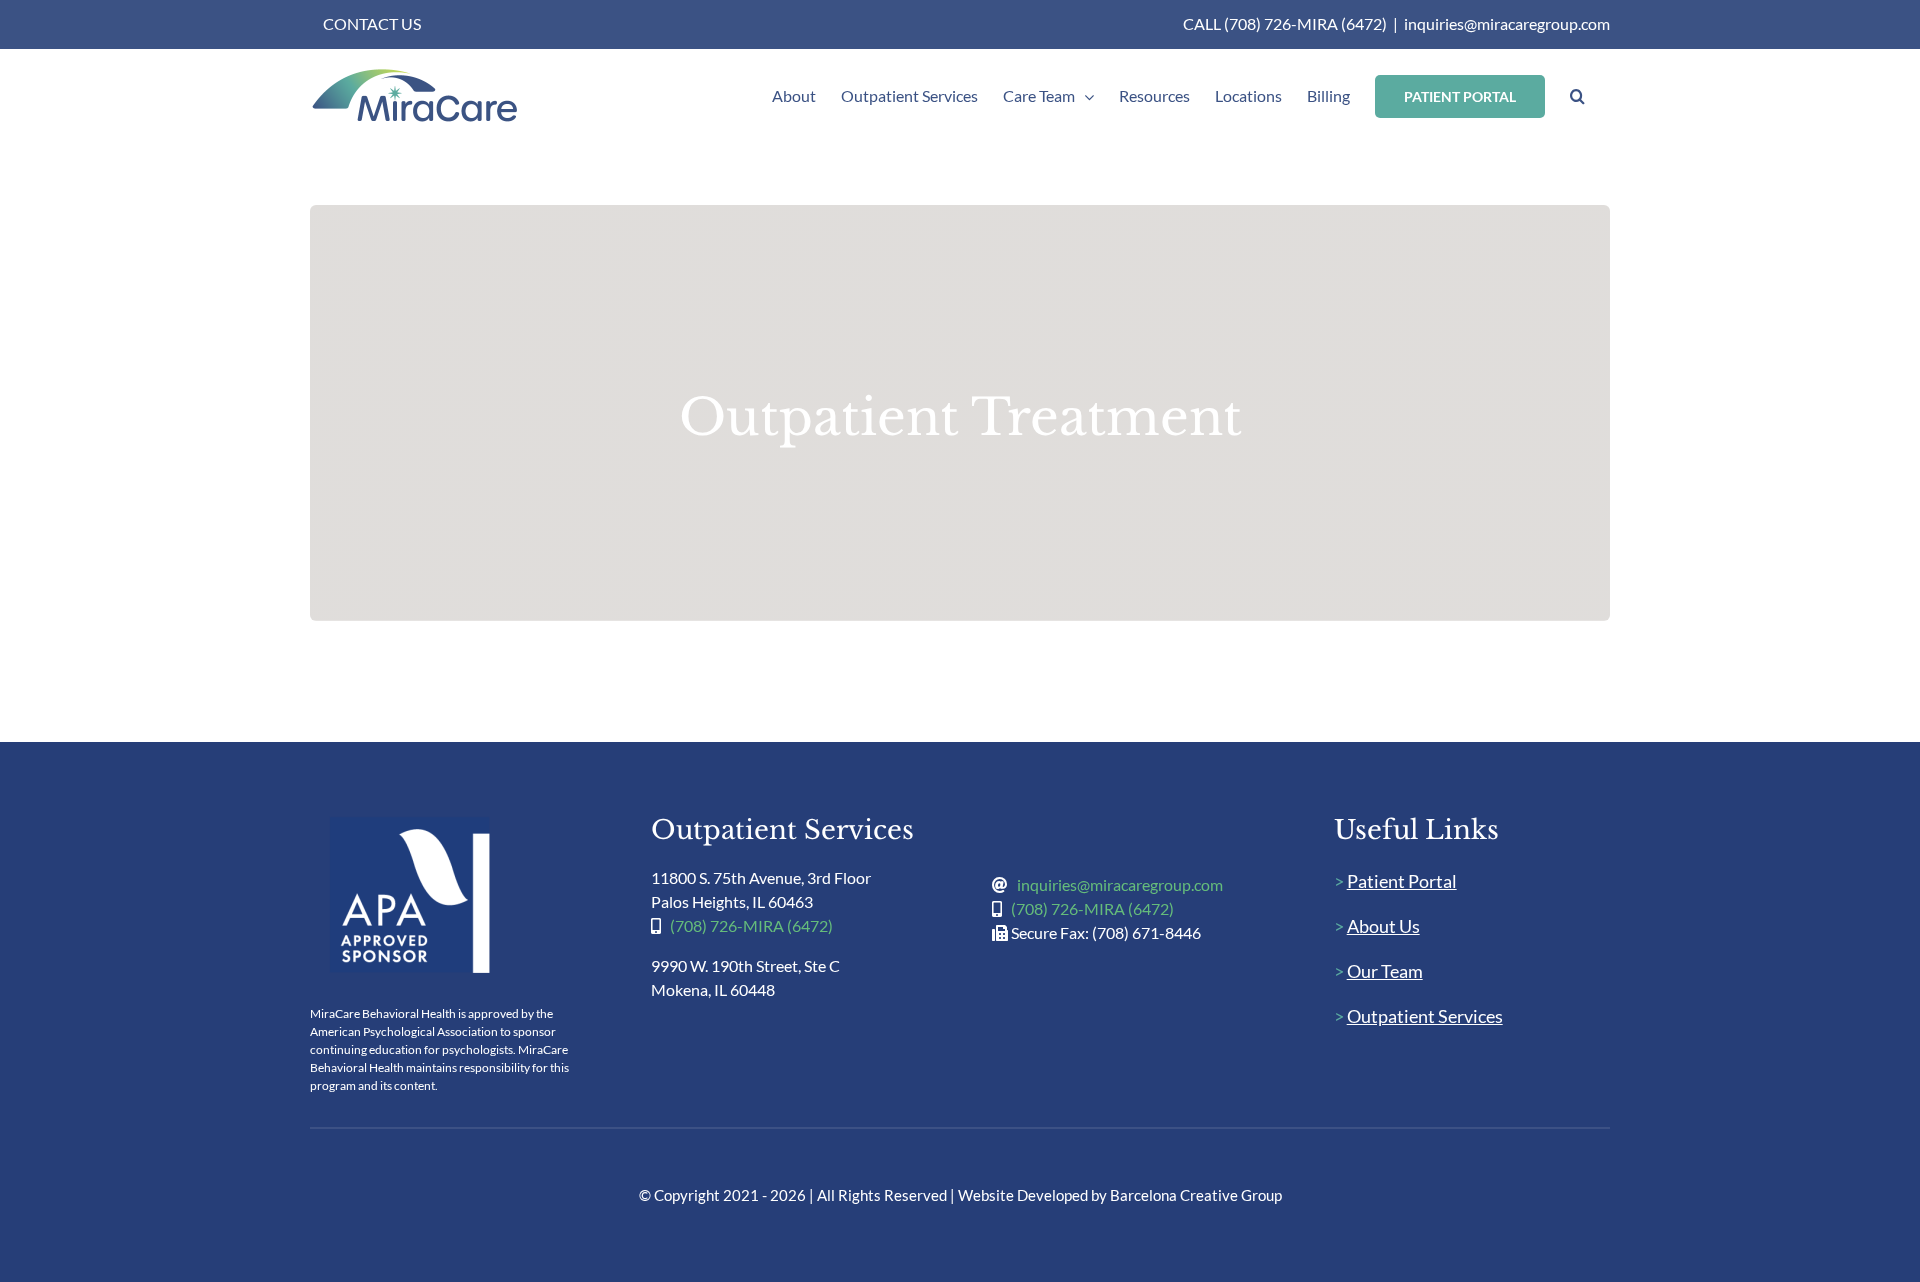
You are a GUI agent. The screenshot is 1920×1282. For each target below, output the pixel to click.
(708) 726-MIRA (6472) (751, 925)
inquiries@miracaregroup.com (1507, 23)
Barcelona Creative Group (1196, 1195)
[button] (1577, 96)
